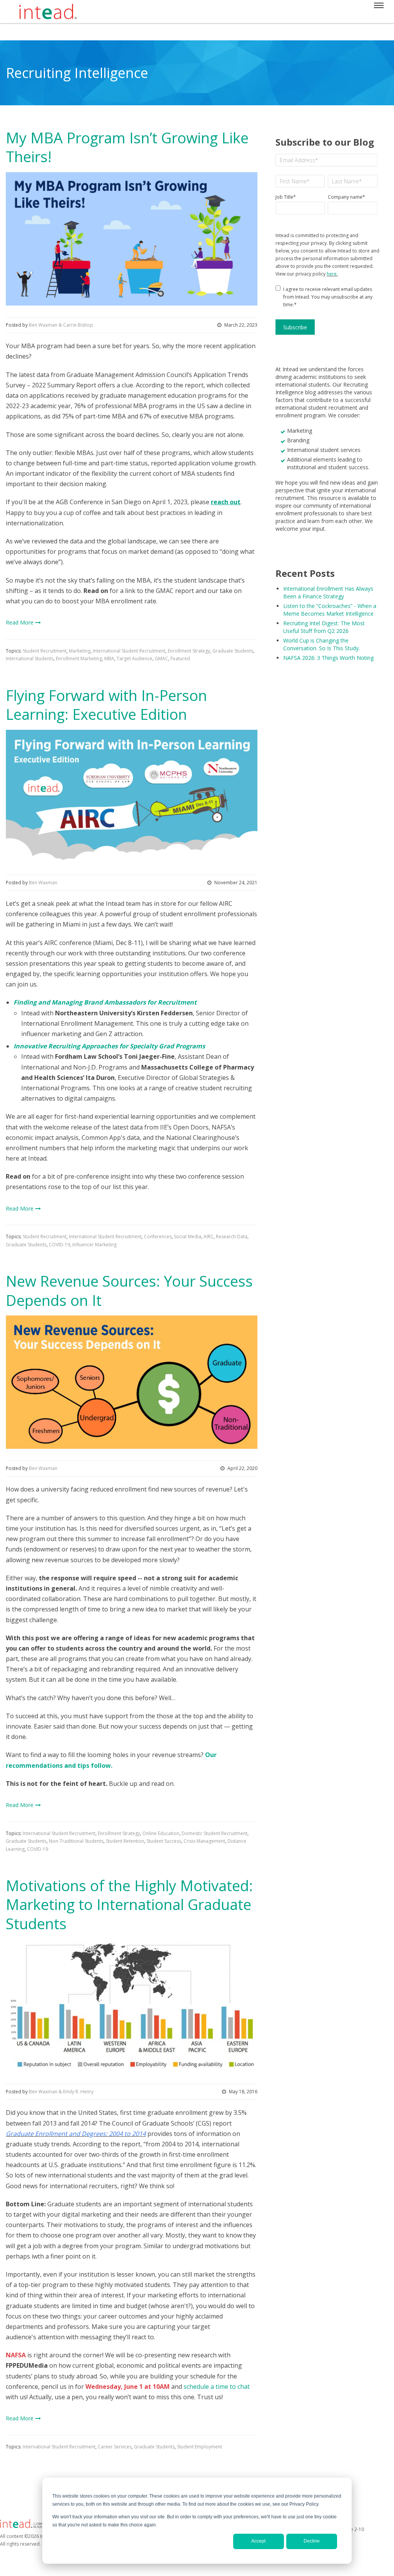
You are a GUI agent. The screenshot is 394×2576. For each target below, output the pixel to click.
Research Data (232, 1237)
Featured (180, 659)
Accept (258, 2541)
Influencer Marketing (94, 1245)
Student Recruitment (45, 651)
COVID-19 (59, 1245)
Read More (20, 622)
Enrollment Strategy (189, 651)
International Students (30, 659)
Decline (312, 2541)
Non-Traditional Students (76, 1841)
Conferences (158, 1237)
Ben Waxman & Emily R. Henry (61, 2092)
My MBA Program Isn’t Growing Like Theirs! (127, 147)
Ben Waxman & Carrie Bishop (61, 325)
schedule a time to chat (217, 2387)
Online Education (161, 1833)
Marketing (80, 651)
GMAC (161, 659)
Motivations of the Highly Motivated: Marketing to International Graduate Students (129, 1904)
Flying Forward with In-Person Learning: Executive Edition (106, 705)
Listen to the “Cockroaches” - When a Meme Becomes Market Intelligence (330, 610)
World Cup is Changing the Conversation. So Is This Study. (321, 644)
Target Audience (134, 659)
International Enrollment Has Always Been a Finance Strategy (328, 592)
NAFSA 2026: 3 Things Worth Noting (328, 658)
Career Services (115, 2447)
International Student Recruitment (129, 651)
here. (332, 274)
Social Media (188, 1237)
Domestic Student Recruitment (215, 1833)
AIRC (209, 1237)
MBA (109, 659)
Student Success (164, 1841)
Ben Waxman (43, 883)
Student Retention (125, 1841)
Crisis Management (204, 1841)
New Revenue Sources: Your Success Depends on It (129, 1290)
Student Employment (200, 2447)
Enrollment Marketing (79, 659)
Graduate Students (233, 651)
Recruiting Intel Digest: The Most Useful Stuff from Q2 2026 (324, 627)
